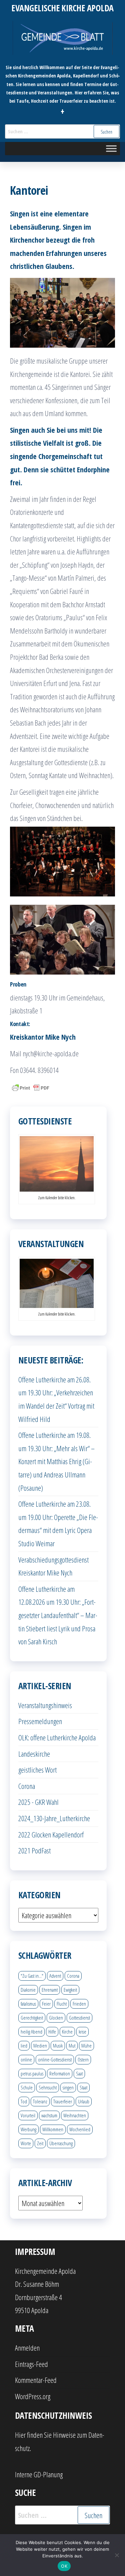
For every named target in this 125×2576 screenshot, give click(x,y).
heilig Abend (31, 2032)
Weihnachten (75, 2115)
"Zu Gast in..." (32, 1976)
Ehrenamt (50, 1990)
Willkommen (53, 2129)
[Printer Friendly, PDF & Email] (31, 1087)
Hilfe (52, 2032)
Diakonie (28, 1990)
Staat (83, 2087)
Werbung (28, 2129)
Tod (24, 2101)
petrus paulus (32, 2073)
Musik (58, 2046)
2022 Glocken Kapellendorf (51, 1834)
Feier (46, 2004)
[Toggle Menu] (111, 149)
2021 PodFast (34, 1850)
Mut (72, 2046)
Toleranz (40, 2101)
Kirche (67, 2032)
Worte (26, 2143)
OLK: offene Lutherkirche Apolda (57, 1737)
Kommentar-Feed (36, 2380)
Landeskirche (34, 1754)
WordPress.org (33, 2396)
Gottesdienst (79, 2018)
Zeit (40, 2143)
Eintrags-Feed (31, 2364)
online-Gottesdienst (55, 2059)
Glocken (56, 2018)
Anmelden (27, 2348)
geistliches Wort (37, 1770)
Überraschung (61, 2143)
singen (68, 2087)
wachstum (49, 2115)
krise (82, 2032)
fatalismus (28, 2004)
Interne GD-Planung (39, 2474)
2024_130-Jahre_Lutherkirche (54, 1818)
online (26, 2059)
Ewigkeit (70, 1990)
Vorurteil (28, 2115)
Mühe (86, 2046)
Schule (27, 2087)
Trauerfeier (63, 2101)
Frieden (79, 2004)
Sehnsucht (48, 2087)
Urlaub (84, 2101)
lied (24, 2046)
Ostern (83, 2059)
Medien (40, 2046)
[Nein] (117, 2555)
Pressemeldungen (40, 1721)
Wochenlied (80, 2129)
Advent (55, 1976)
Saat (79, 2073)
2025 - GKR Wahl (38, 1802)
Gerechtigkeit (32, 2018)
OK (64, 2566)
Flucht (62, 2004)
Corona (27, 1786)
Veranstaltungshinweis (45, 1705)
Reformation (60, 2073)
